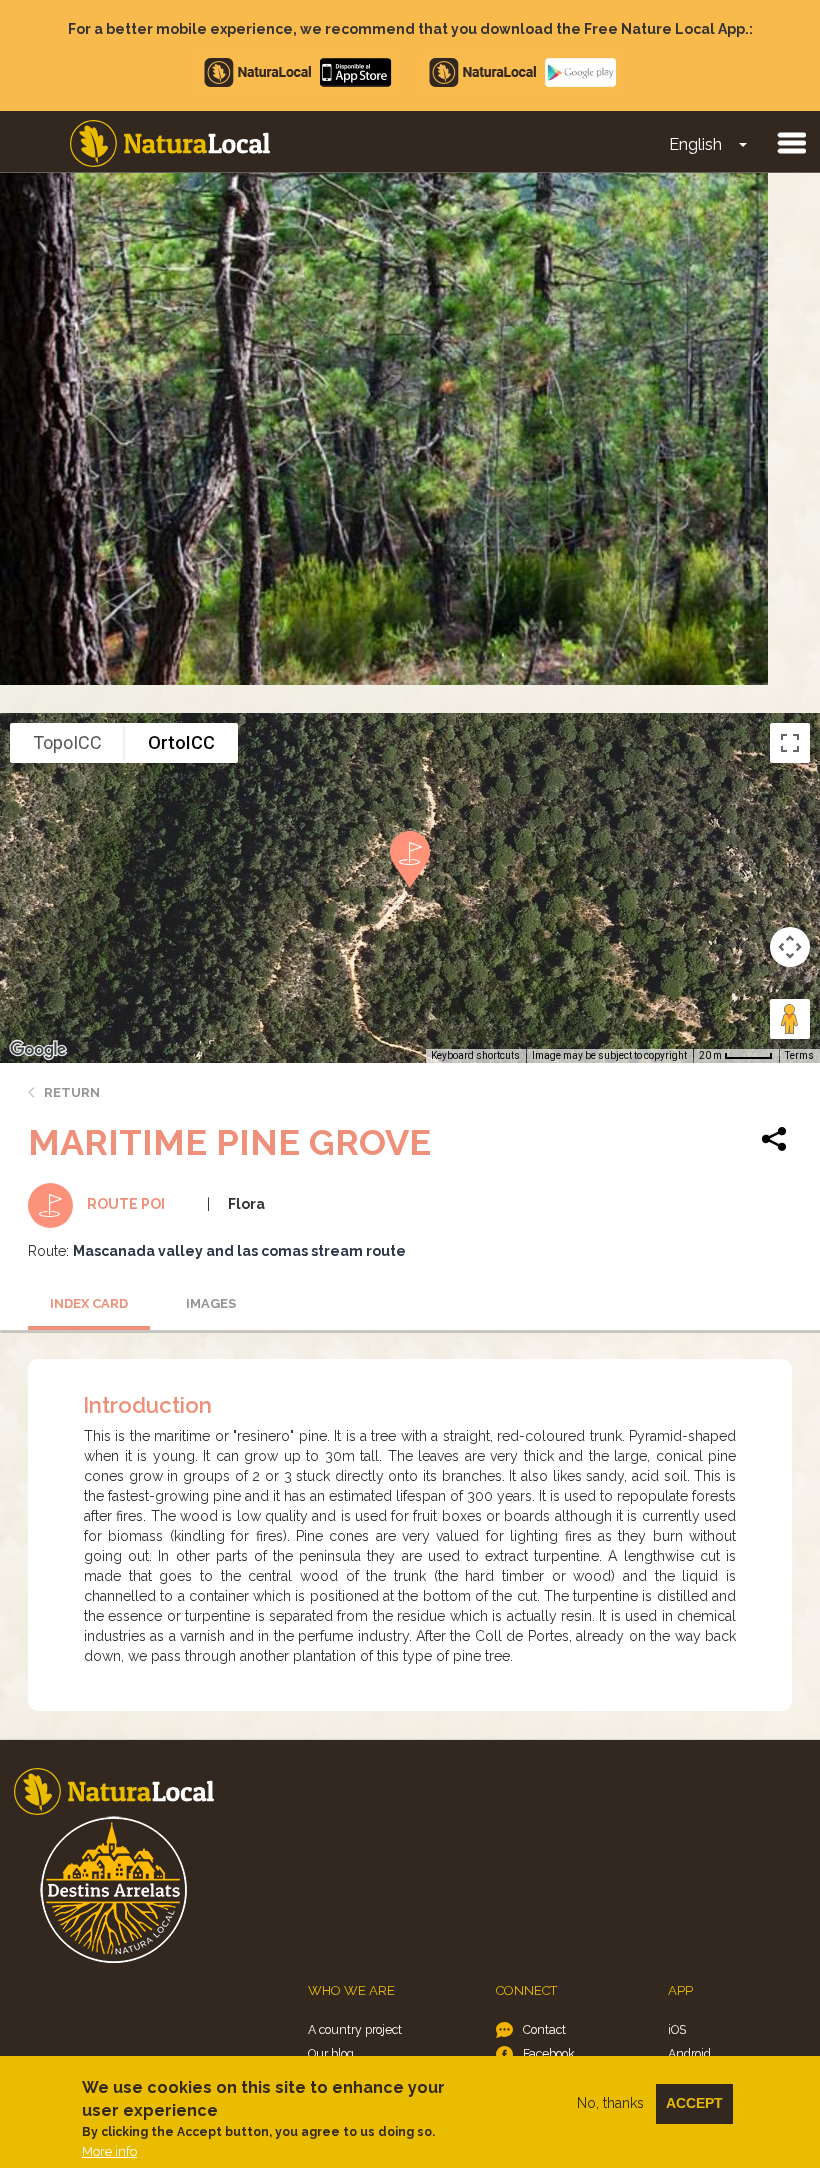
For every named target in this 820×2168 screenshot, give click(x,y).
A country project (355, 2029)
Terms (799, 1055)
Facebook (549, 2053)
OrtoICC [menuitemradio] (181, 742)
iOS (677, 2029)
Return (72, 1092)
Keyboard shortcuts (475, 1055)
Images (211, 1303)
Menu (791, 142)
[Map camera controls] (790, 947)
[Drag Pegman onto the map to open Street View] (790, 1019)
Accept (694, 2103)
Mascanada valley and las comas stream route (239, 1251)
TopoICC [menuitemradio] (67, 742)
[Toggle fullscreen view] (790, 743)
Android (689, 2053)
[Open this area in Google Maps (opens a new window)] (38, 1050)
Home (170, 143)
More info (109, 2151)
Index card (89, 1303)
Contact (544, 2029)
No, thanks (610, 2103)
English (695, 144)
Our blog (331, 2053)
